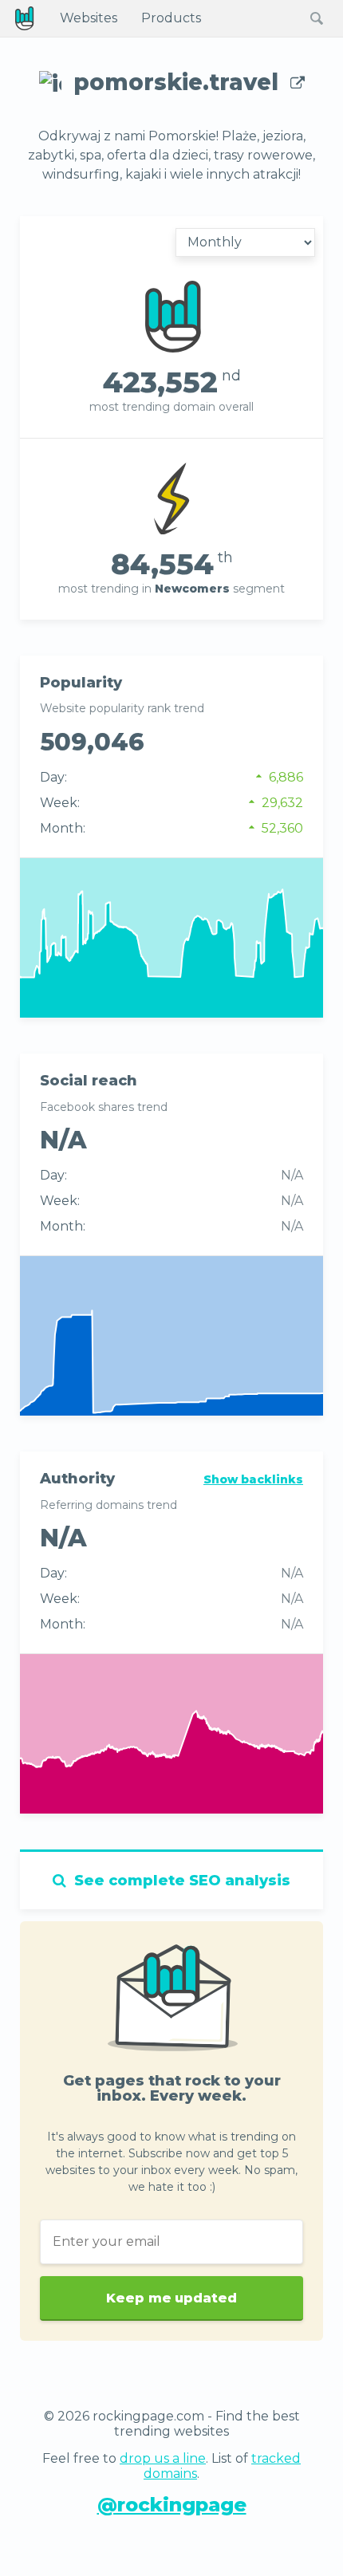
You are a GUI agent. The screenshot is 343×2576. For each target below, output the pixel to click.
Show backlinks (253, 1479)
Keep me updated (171, 2298)
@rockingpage (172, 2505)
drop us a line (163, 2458)
